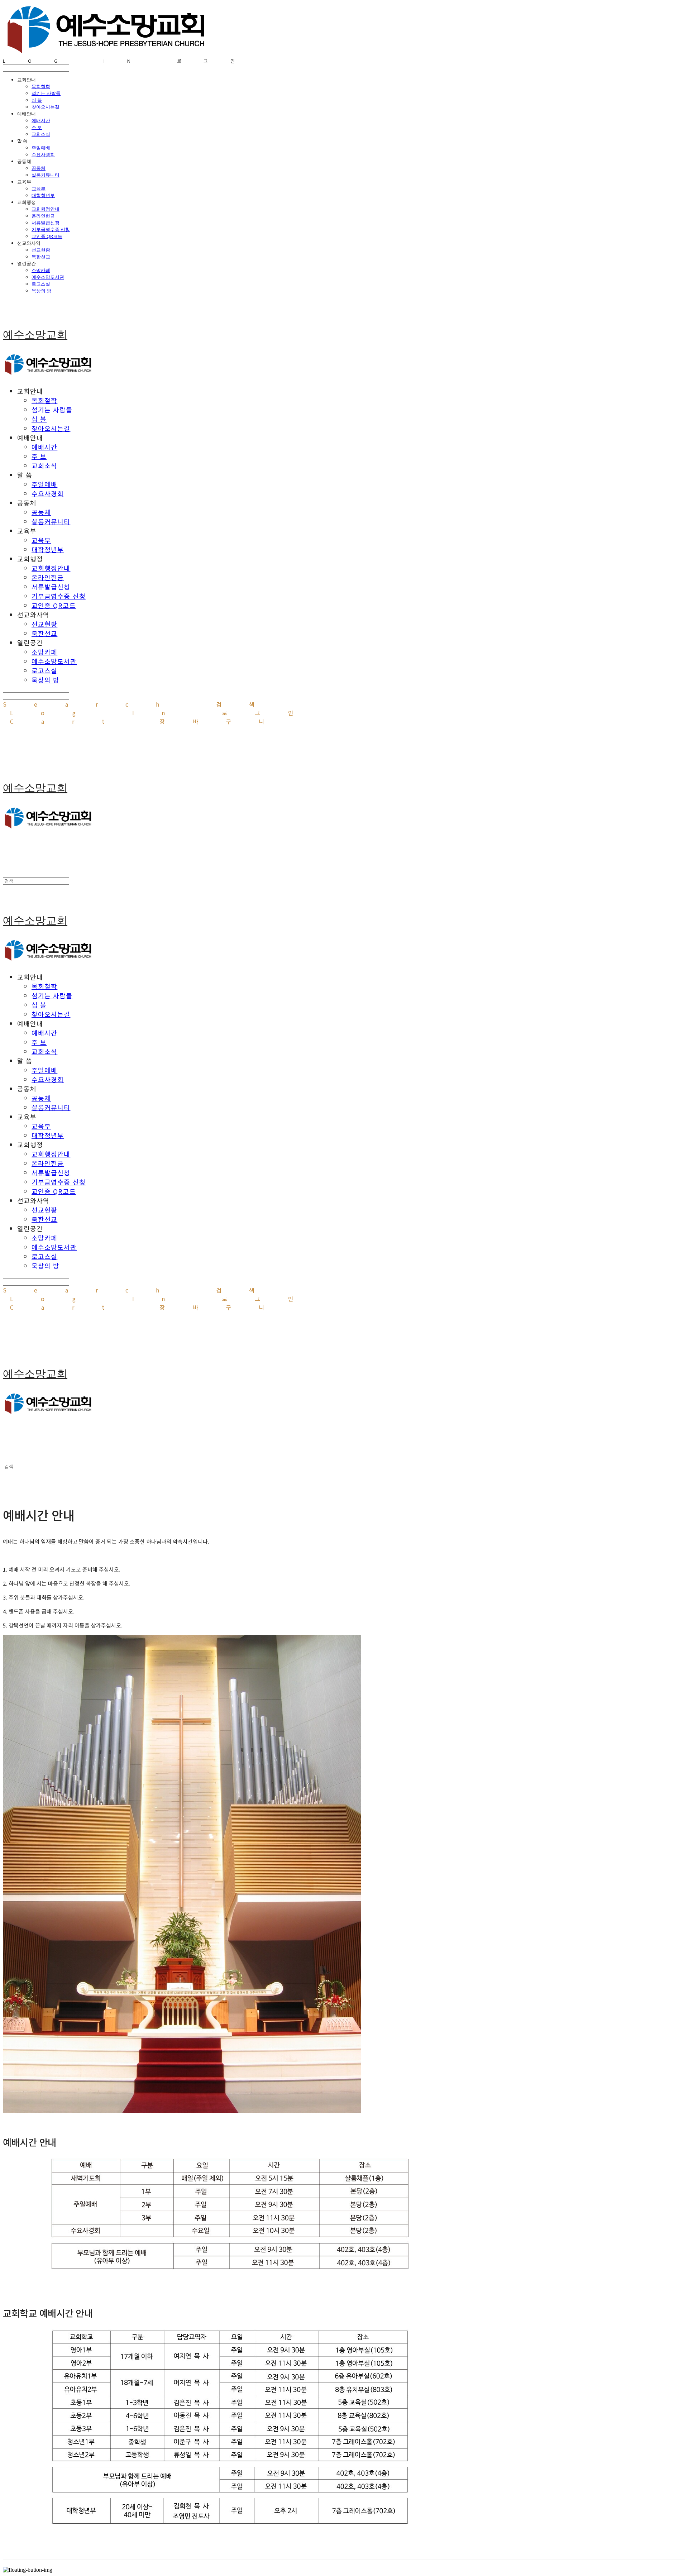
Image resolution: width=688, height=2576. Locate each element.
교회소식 (41, 134)
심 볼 (37, 100)
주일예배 (41, 148)
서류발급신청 (46, 223)
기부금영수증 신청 (51, 229)
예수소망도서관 (48, 277)
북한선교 (41, 257)
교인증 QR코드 (47, 236)
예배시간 (41, 120)
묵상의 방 (41, 291)
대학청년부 (43, 195)
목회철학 (41, 86)
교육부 (39, 188)
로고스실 (41, 284)
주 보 (37, 127)
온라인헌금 (43, 216)
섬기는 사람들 (46, 93)
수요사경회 (43, 154)
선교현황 (41, 250)
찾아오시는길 (46, 107)
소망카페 (41, 270)
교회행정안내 (46, 209)
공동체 (39, 168)
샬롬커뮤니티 (46, 175)
